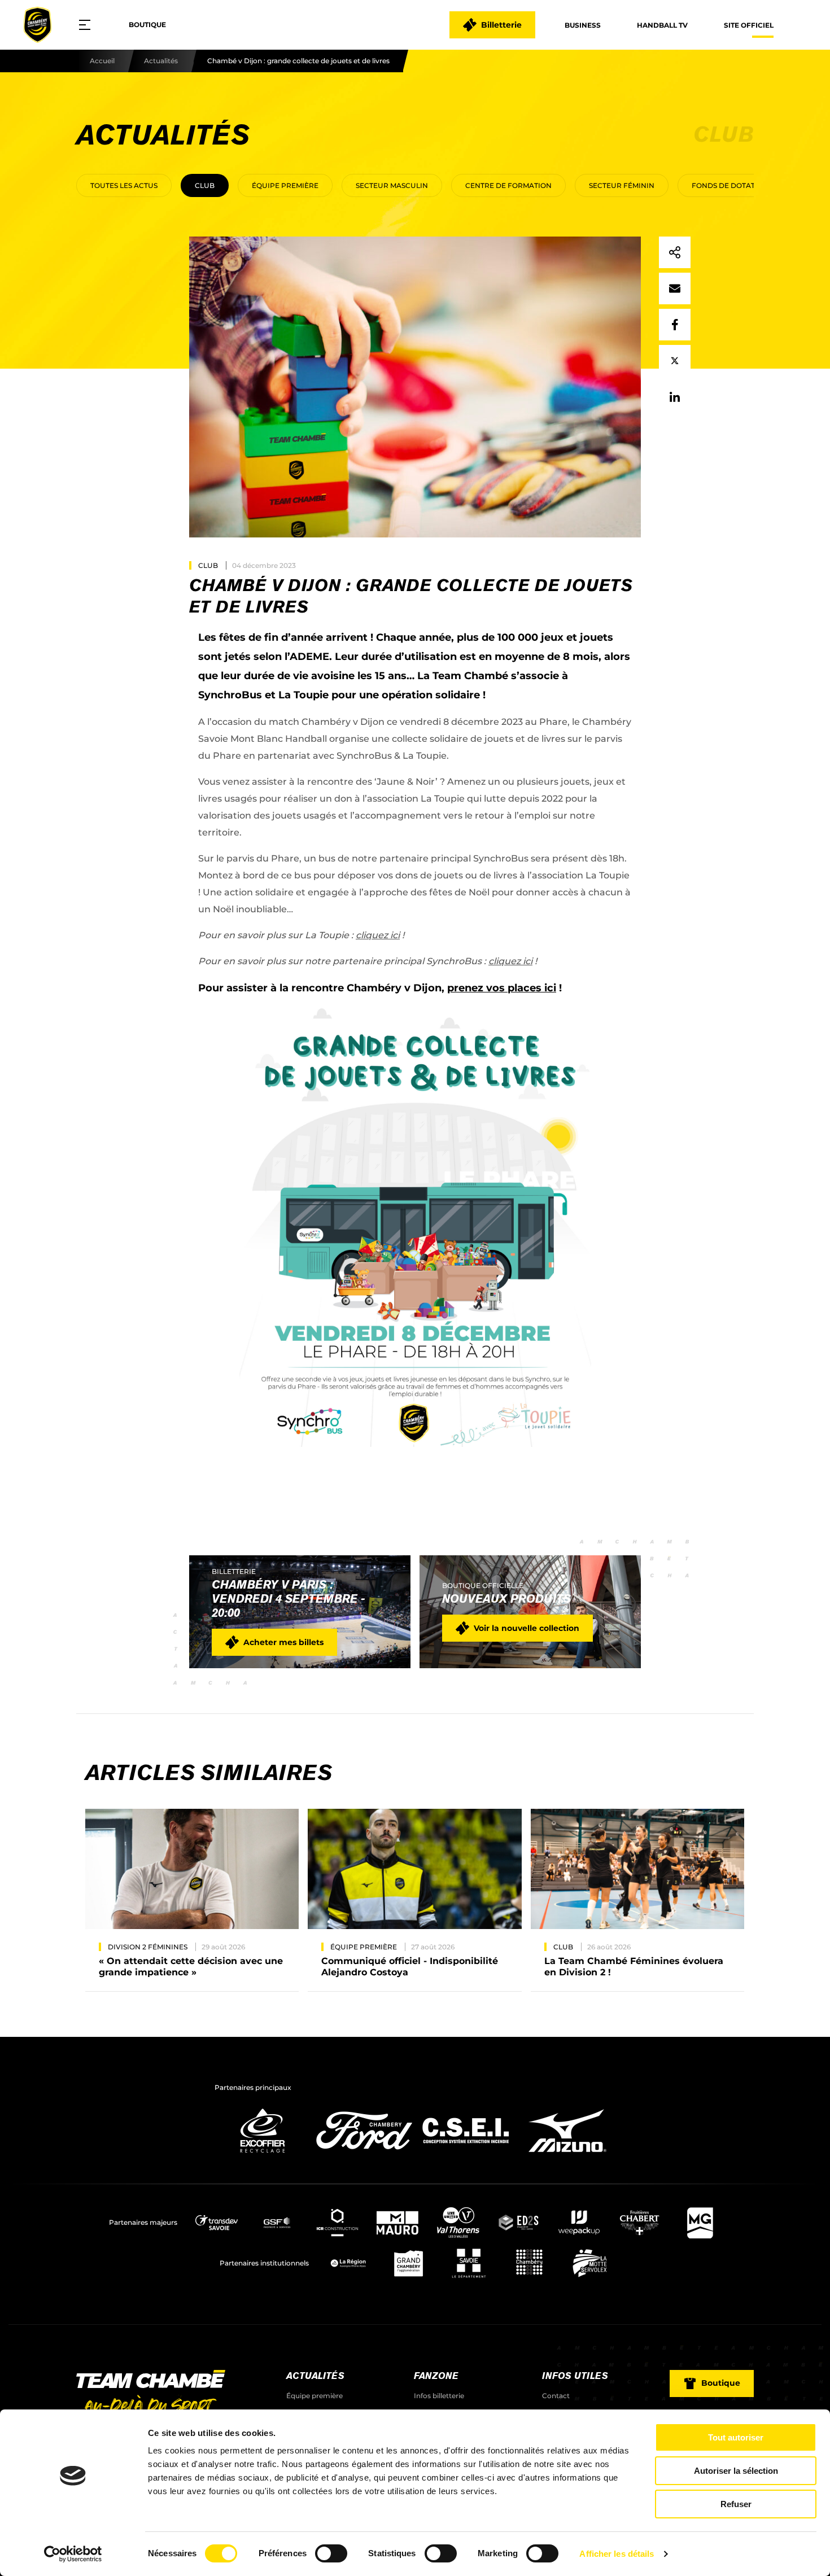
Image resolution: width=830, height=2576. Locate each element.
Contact (556, 2396)
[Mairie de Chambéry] (529, 2263)
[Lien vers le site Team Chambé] (151, 2393)
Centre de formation (508, 185)
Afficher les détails (617, 2554)
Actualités (161, 61)
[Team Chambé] (37, 25)
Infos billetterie (439, 2396)
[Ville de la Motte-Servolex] (590, 2263)
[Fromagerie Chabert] (639, 2223)
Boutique (147, 25)
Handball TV (662, 25)
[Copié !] (675, 252)
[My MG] (700, 2223)
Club (205, 185)
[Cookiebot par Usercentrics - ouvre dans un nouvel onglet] (73, 2554)
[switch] (331, 2553)
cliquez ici (378, 935)
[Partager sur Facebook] (675, 325)
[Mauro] (398, 2223)
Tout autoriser (736, 2437)
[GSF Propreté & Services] (277, 2223)
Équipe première (285, 185)
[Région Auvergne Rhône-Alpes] (348, 2263)
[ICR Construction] (337, 2223)
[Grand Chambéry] (409, 2263)
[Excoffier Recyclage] (263, 2156)
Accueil (102, 61)
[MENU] (89, 25)
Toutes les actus (124, 185)
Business (583, 25)
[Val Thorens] (458, 2223)
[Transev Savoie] (217, 2223)
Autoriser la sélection (736, 2471)
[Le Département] (469, 2263)
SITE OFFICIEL (749, 25)
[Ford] (364, 2156)
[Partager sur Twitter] (675, 361)
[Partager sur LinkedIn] (675, 397)
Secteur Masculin (392, 185)
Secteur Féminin (622, 185)
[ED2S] (519, 2223)
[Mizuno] (567, 2156)
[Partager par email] (675, 288)
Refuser (736, 2504)
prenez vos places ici (502, 988)
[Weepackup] (579, 2223)
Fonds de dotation (730, 185)
